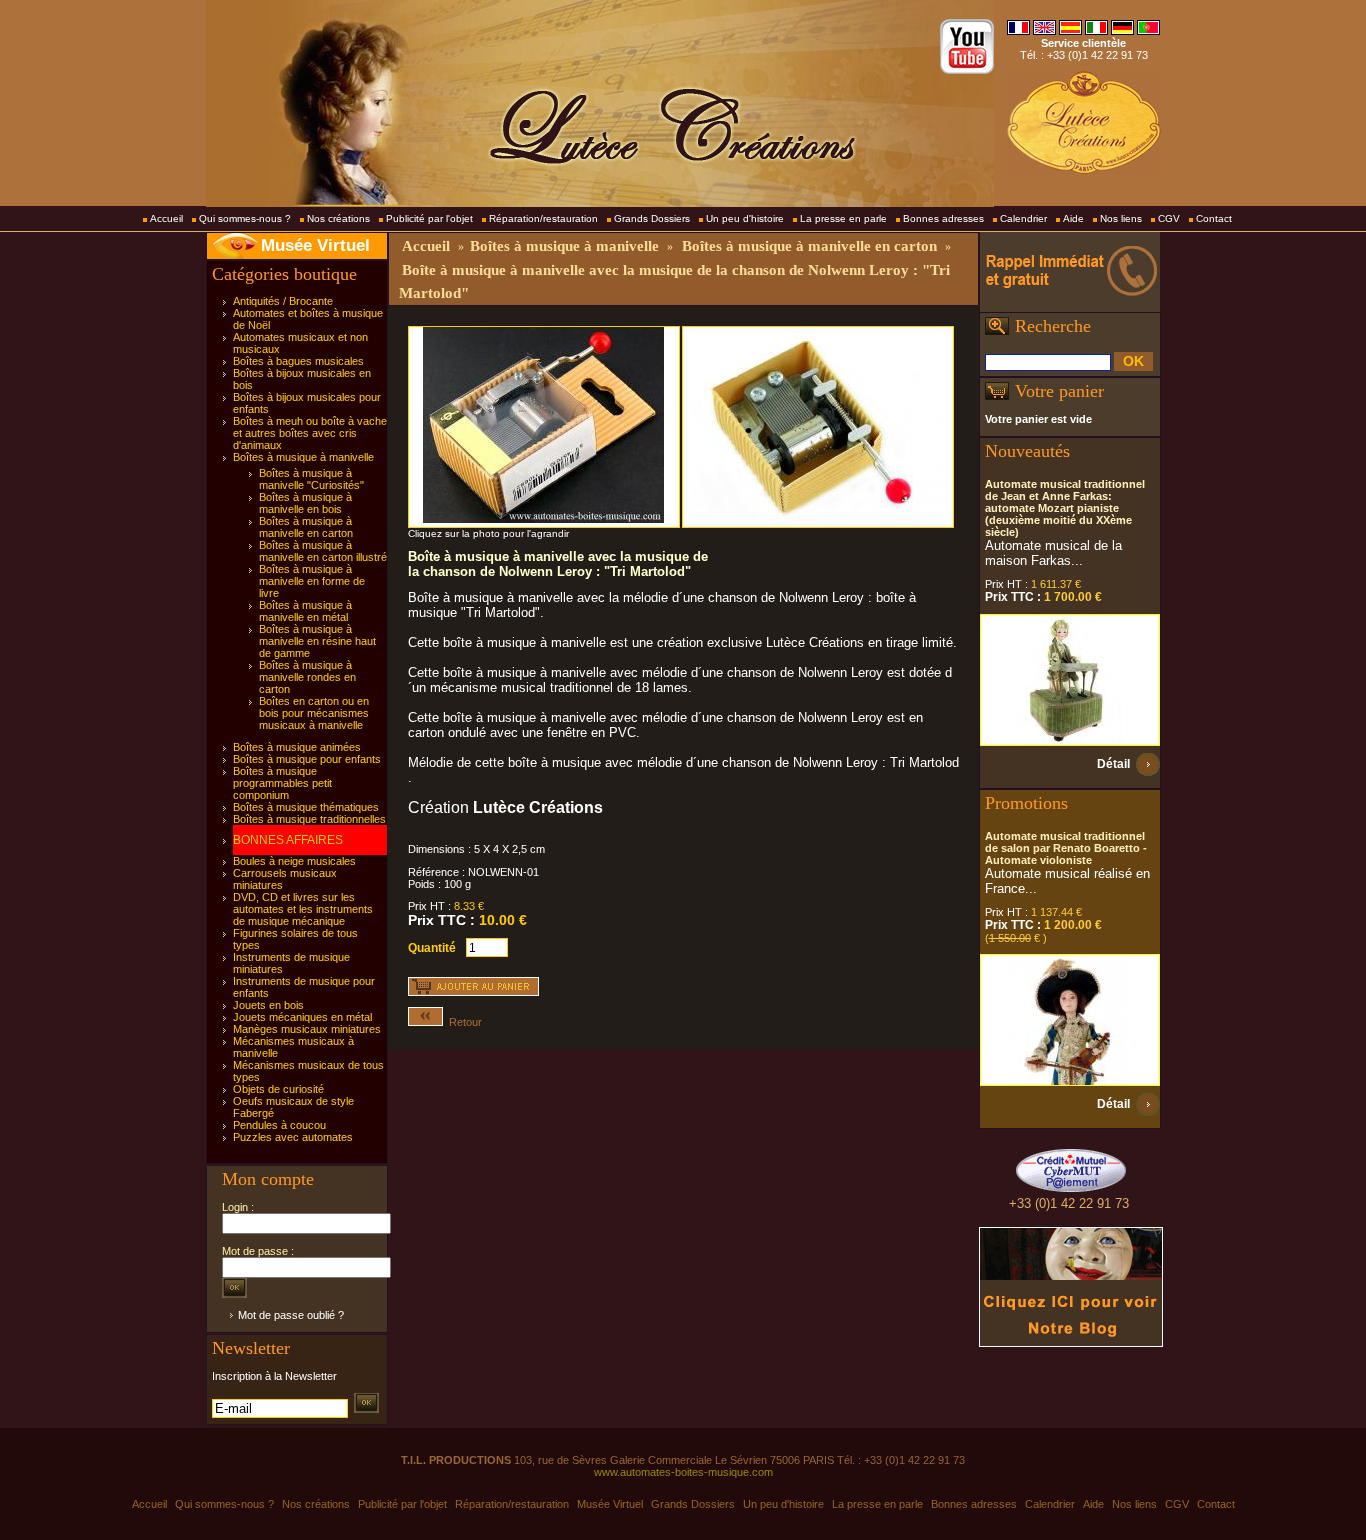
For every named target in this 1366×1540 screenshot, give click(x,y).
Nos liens (1121, 218)
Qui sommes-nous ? (245, 218)
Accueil (166, 218)
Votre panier (1059, 391)
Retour (462, 1022)
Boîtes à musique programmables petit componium (282, 783)
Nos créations (338, 218)
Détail (1113, 764)
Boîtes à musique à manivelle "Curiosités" (311, 479)
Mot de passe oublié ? (291, 1315)
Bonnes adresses (943, 218)
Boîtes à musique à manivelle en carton (306, 527)
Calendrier (1023, 218)
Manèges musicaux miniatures (307, 1029)
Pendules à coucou (279, 1125)
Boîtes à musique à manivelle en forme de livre (312, 581)
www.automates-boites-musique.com (683, 1472)
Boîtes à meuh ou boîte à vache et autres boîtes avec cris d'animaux (310, 433)
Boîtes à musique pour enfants (307, 759)
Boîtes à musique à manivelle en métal (305, 611)
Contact (1214, 218)
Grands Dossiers (652, 218)
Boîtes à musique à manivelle (303, 457)
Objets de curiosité (278, 1089)
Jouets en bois (268, 1005)
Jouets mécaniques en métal (302, 1017)
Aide (1073, 218)
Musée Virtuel (315, 245)
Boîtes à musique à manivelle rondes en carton (307, 677)
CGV (1169, 218)
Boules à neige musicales (294, 861)
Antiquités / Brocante (283, 301)
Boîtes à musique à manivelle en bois (305, 503)
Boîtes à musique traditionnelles (309, 819)
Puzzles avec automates (293, 1137)
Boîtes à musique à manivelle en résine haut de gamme (317, 641)
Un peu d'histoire (745, 218)
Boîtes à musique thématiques (306, 807)
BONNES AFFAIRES (288, 840)
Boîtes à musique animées (297, 747)
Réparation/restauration (543, 218)
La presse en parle (843, 218)
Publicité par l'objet (429, 218)
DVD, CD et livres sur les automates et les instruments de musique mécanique (303, 909)
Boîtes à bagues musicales (298, 361)
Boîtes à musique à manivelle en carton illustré (323, 551)
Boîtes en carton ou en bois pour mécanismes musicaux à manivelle (314, 713)
